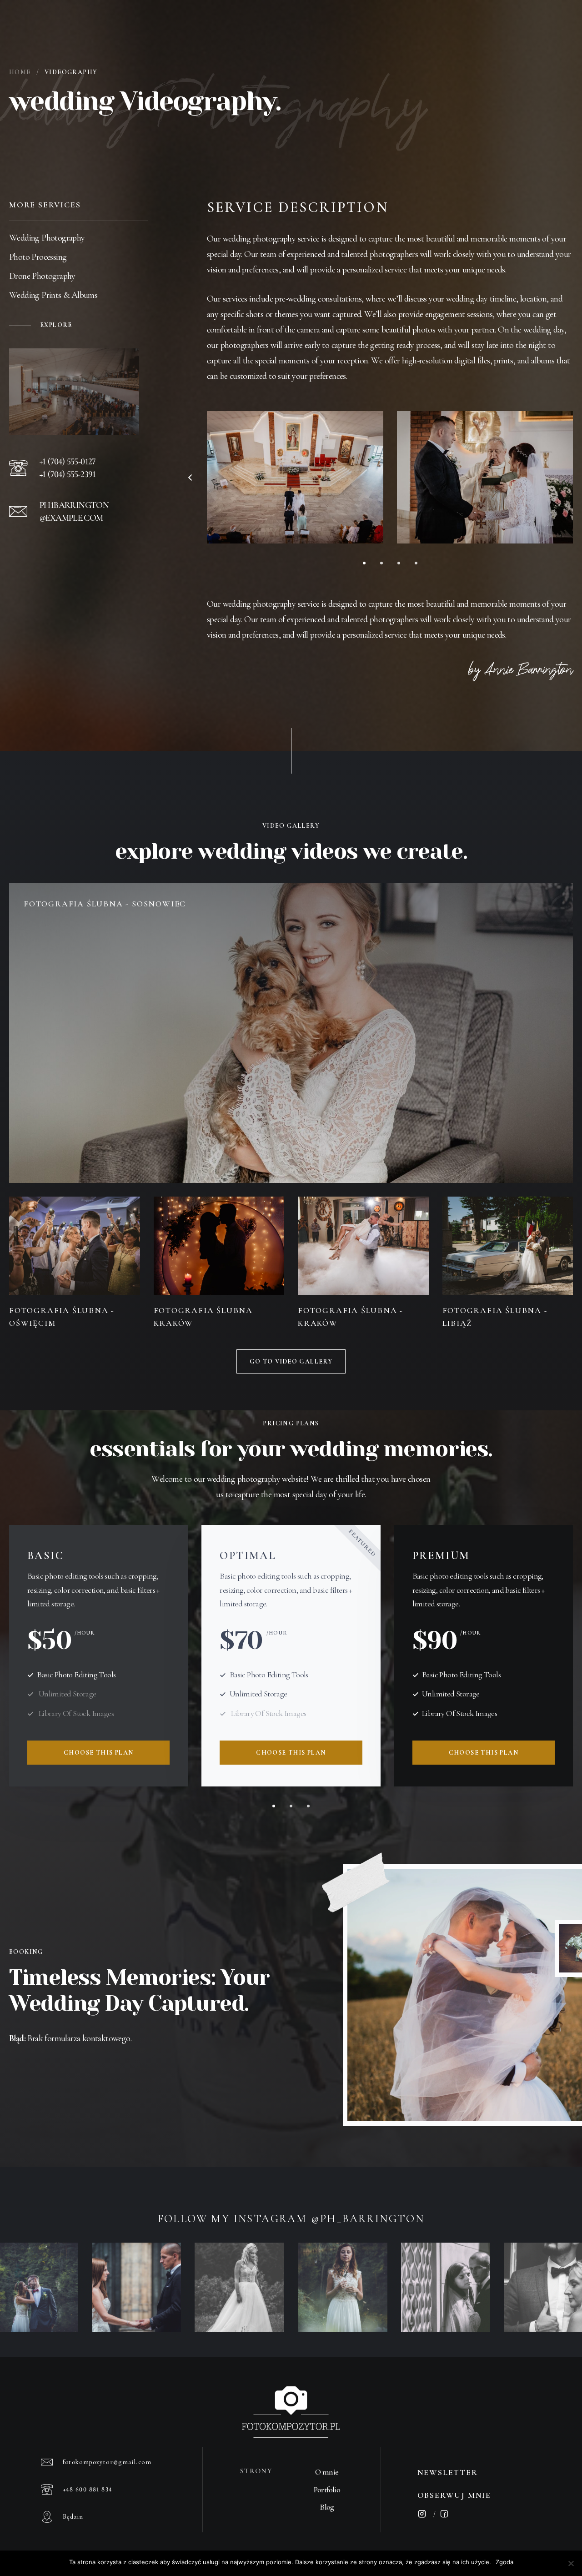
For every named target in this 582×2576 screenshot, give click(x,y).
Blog (327, 2507)
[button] (190, 478)
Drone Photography (42, 276)
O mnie (327, 2472)
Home (20, 72)
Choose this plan (98, 1753)
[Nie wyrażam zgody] (571, 2563)
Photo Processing (38, 257)
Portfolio (327, 2490)
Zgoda (504, 2562)
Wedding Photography (47, 238)
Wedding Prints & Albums (53, 295)
